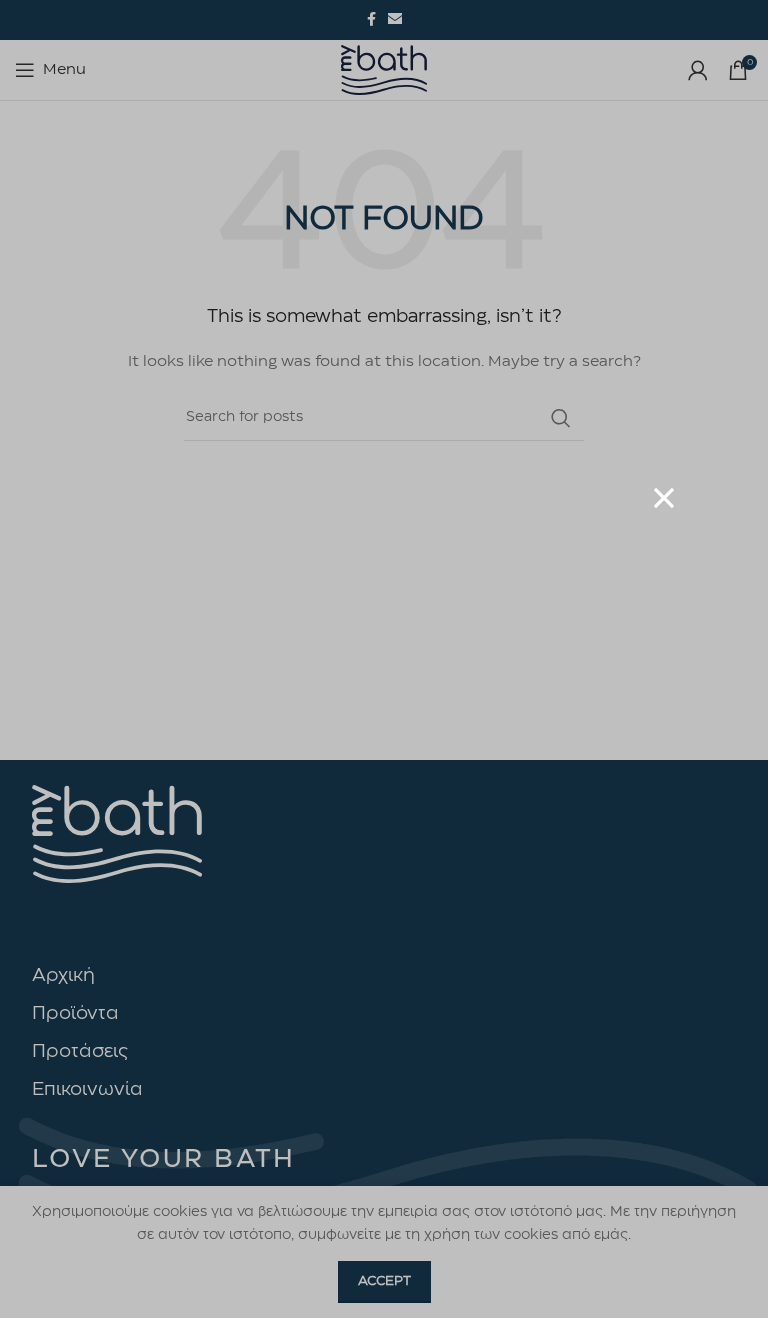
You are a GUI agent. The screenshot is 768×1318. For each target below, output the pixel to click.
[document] (384, 659)
